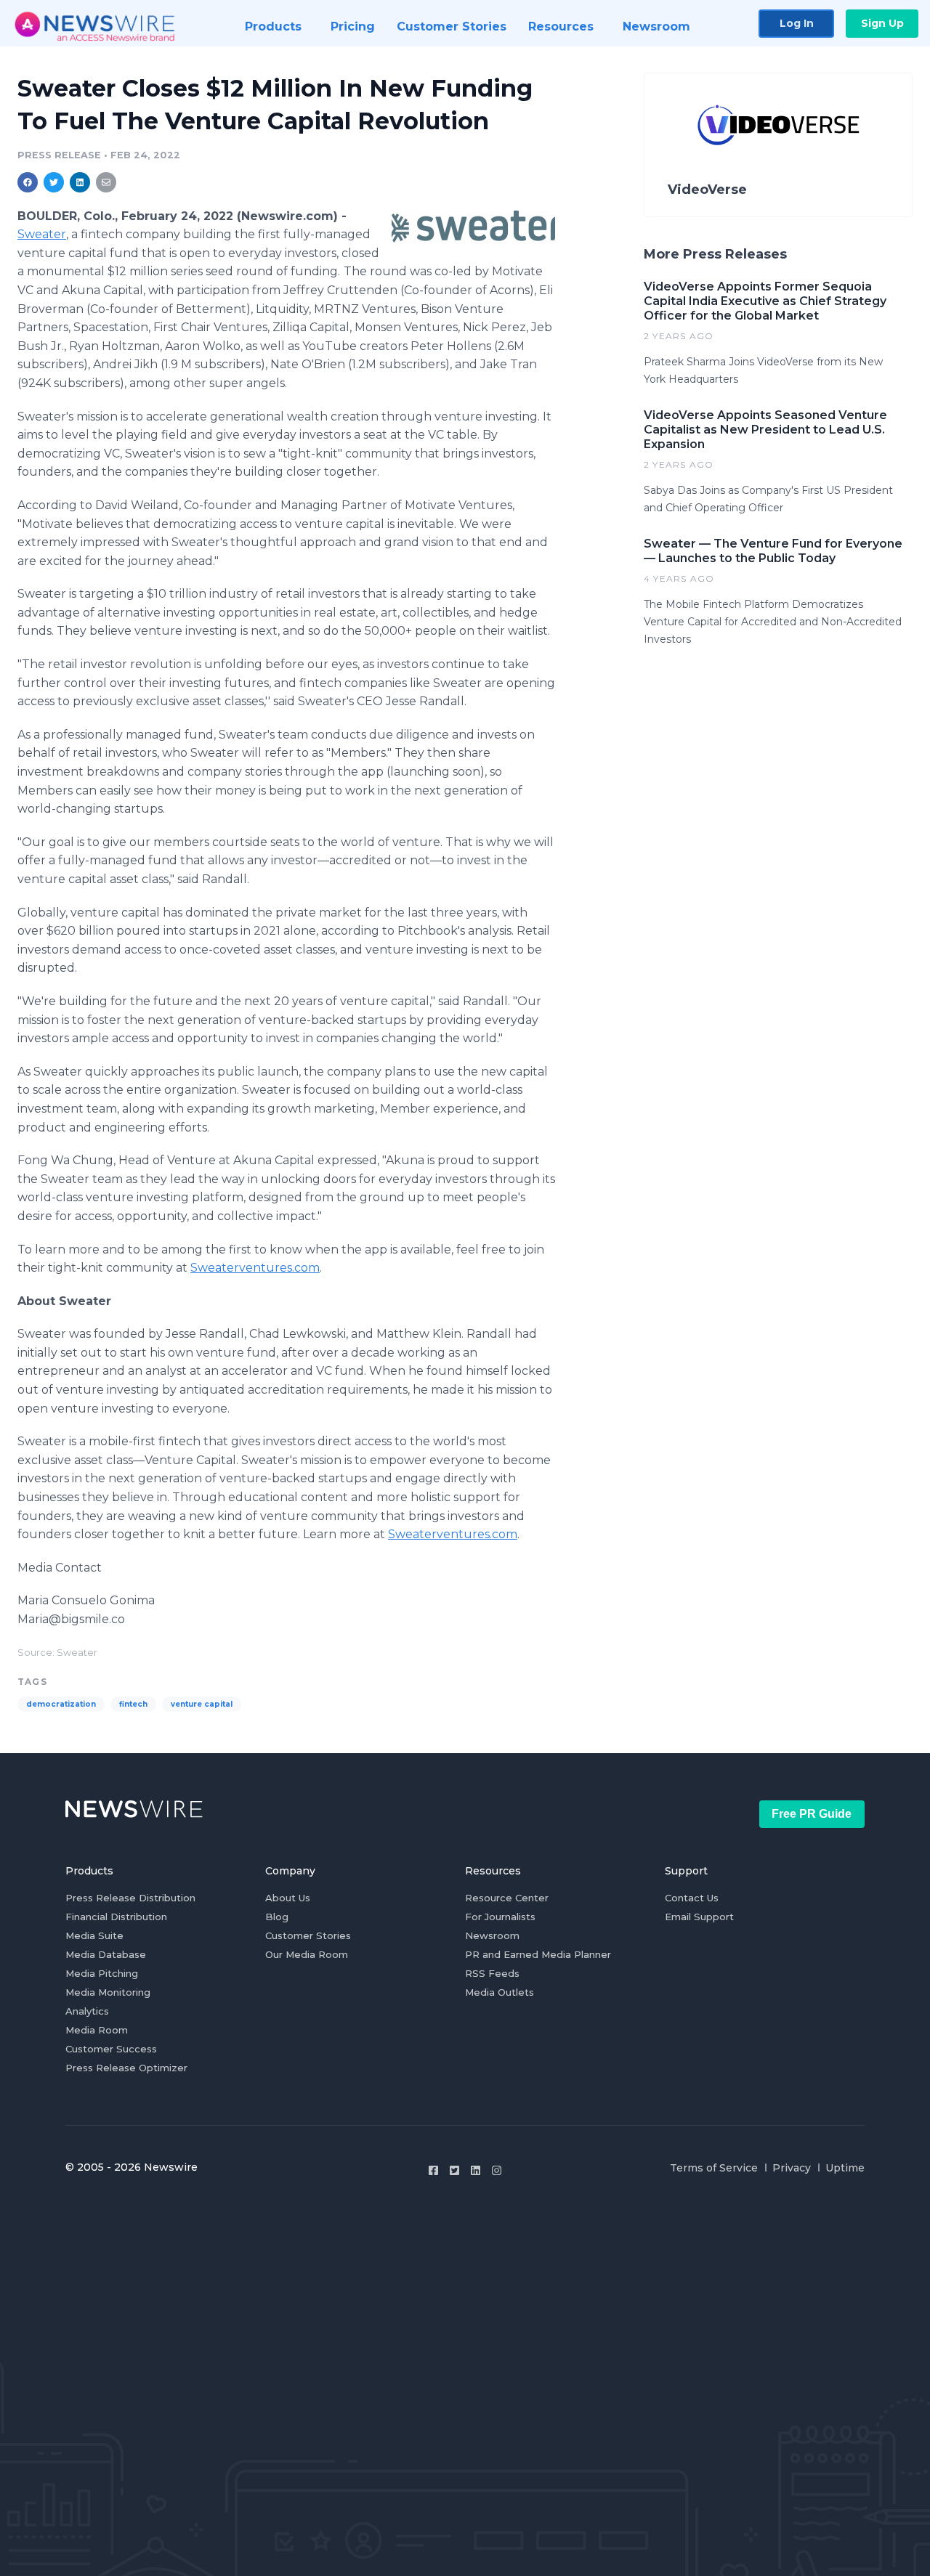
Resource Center (507, 1898)
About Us (288, 1898)
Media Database (106, 1954)
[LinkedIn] (476, 2170)
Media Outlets (500, 1992)
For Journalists (500, 1917)
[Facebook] (433, 2170)
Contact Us (692, 1898)
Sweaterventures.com (255, 1268)
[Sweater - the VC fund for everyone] (473, 227)
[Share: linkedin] (80, 182)
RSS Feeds (492, 1973)
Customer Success (111, 2049)
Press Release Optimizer (126, 2068)
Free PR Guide (812, 1814)
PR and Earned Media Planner (538, 1954)
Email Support (699, 1917)
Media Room (97, 2030)
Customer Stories (308, 1935)
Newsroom (492, 1935)
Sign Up (882, 23)
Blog (277, 1917)
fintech (133, 1704)
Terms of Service (714, 2168)
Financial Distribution (116, 1917)
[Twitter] (454, 2170)
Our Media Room (307, 1954)
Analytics (87, 2011)
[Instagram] (497, 2170)
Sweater (42, 234)
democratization (61, 1704)
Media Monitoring (108, 1992)
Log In (797, 23)
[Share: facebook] (28, 182)
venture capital (202, 1704)
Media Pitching (102, 1973)
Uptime (845, 2168)
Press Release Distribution (130, 1898)
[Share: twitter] (54, 182)
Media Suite (94, 1935)
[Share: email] (106, 182)
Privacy (792, 2168)
